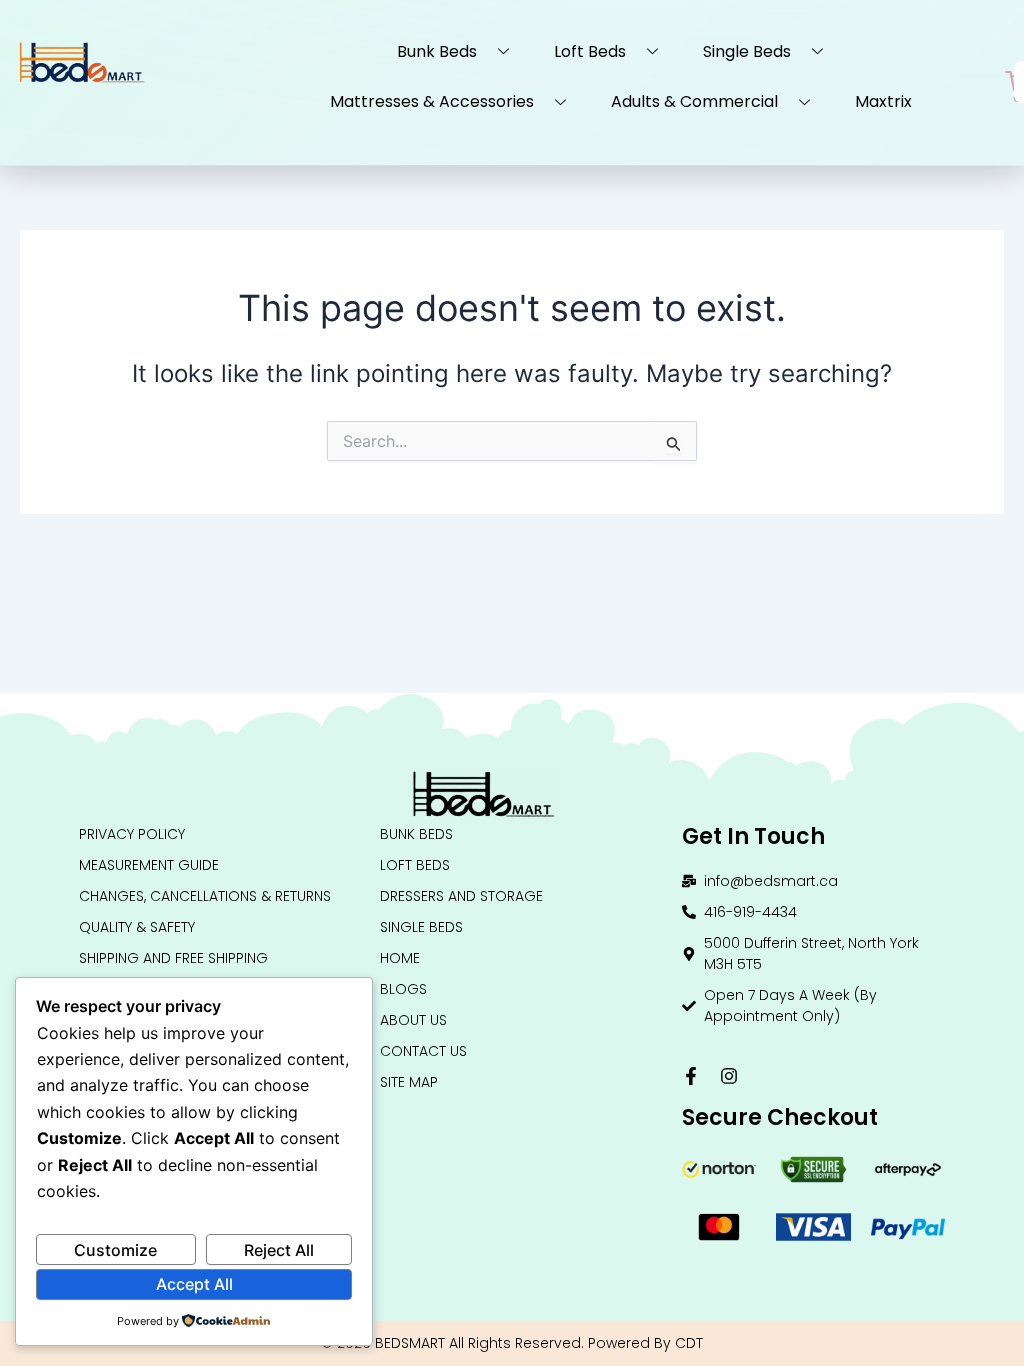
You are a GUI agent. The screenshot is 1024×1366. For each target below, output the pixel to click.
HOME (400, 958)
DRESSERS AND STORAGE (461, 896)
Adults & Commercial (694, 101)
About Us (413, 1020)
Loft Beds (590, 51)
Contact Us (423, 1051)
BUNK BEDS (416, 834)
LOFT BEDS (415, 865)
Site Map (409, 1082)
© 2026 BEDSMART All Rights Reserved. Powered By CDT (512, 1343)
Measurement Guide (149, 865)
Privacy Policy (132, 834)
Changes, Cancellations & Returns (205, 896)
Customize (115, 1250)
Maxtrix (883, 101)
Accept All (194, 1284)
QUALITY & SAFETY (137, 927)
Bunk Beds (437, 51)
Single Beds (747, 51)
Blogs (403, 989)
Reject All (279, 1250)
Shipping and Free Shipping (173, 958)
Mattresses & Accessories (432, 101)
